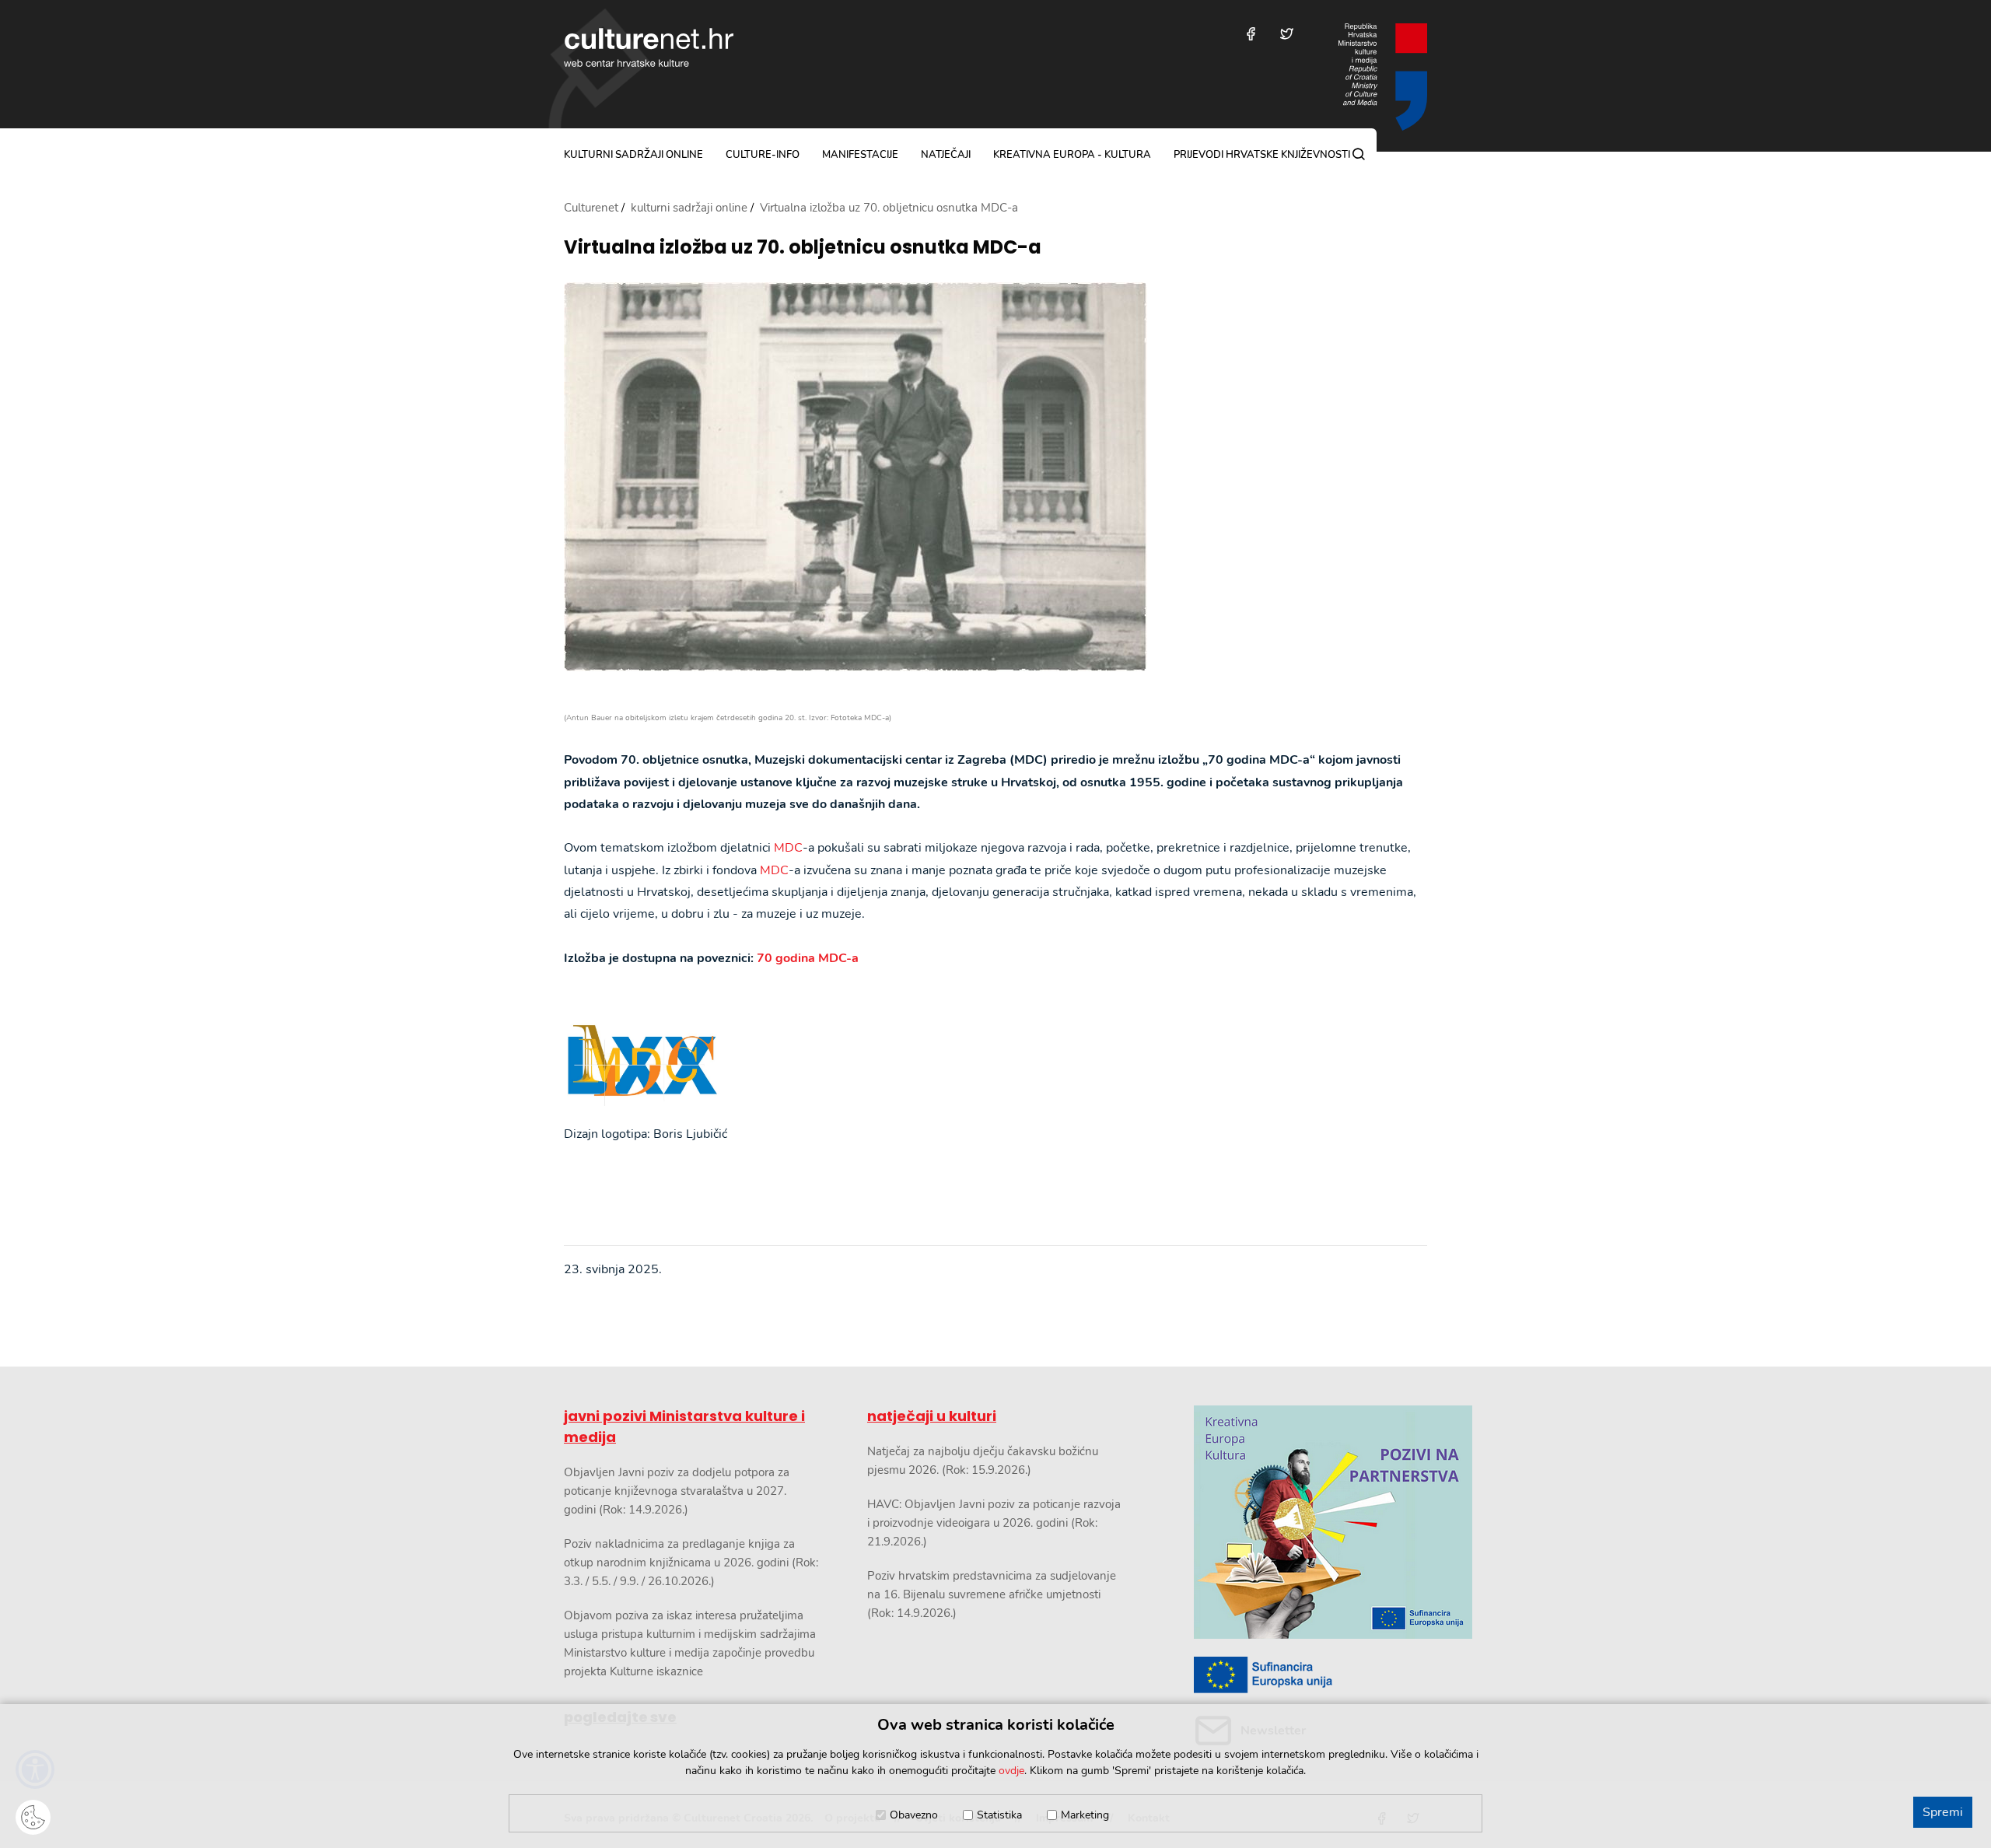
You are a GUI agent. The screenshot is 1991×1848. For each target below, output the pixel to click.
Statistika (999, 1815)
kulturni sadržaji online (633, 155)
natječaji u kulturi (932, 1416)
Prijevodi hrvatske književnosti (1262, 155)
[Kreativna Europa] (1310, 1675)
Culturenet (591, 208)
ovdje (1011, 1771)
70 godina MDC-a (808, 958)
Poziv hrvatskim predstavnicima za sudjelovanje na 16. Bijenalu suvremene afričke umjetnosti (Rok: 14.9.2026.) (992, 1594)
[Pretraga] (1359, 154)
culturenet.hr (649, 47)
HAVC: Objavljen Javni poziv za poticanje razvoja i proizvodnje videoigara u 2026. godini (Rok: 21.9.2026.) (994, 1523)
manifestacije (860, 155)
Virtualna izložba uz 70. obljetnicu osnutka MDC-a (803, 248)
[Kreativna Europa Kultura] (1310, 1522)
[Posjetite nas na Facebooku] (1251, 34)
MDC (788, 848)
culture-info (763, 155)
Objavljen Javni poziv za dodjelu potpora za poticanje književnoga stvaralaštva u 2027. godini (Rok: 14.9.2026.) (677, 1491)
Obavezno (914, 1815)
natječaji (946, 155)
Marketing (1085, 1815)
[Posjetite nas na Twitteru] (1287, 34)
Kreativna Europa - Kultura (1072, 155)
